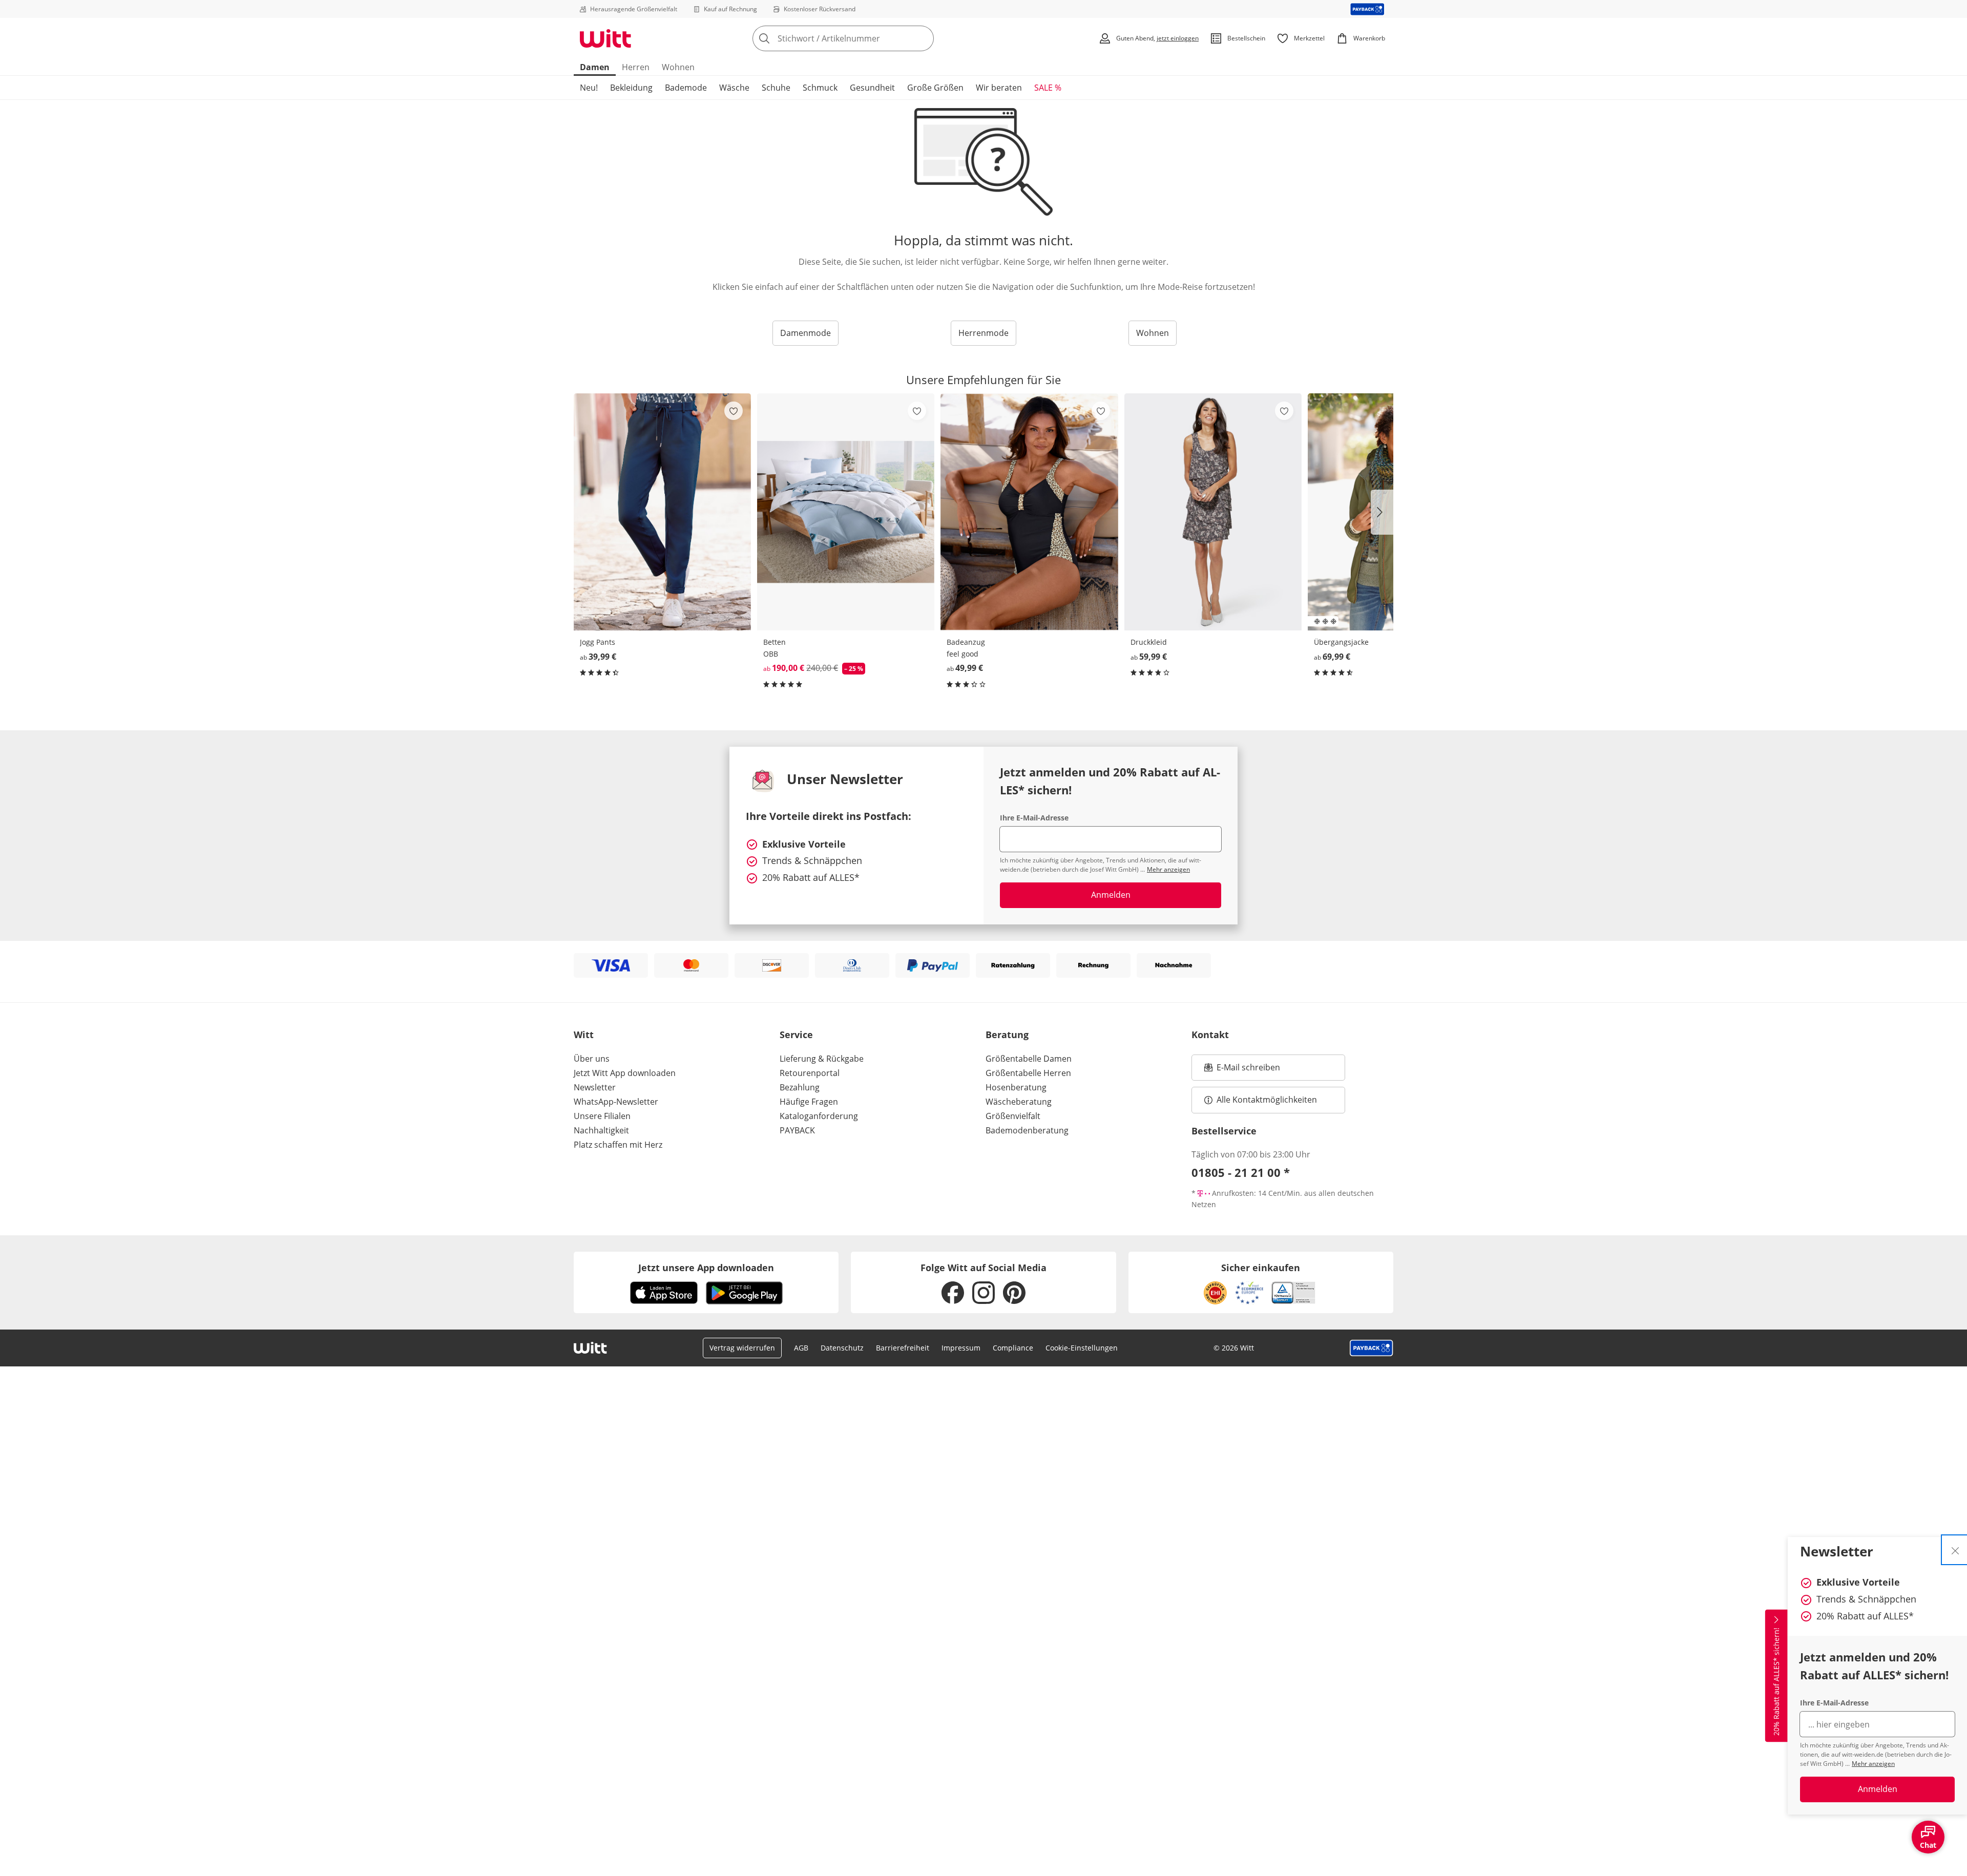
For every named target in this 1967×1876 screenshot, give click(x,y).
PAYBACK (797, 1130)
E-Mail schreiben (1242, 1070)
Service (796, 1035)
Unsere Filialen (602, 1116)
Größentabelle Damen (1029, 1059)
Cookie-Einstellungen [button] (1082, 1348)
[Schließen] (1955, 1550)
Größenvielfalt (1013, 1116)
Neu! (589, 88)
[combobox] (866, 38)
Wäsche (734, 88)
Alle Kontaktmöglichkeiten (1267, 1100)
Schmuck (820, 88)
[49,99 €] (1029, 512)
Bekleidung (631, 88)
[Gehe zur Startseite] (605, 38)
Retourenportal (810, 1073)
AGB (801, 1348)
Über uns (592, 1059)
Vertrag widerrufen (742, 1348)
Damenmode (805, 333)
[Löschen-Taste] (923, 38)
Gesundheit (872, 88)
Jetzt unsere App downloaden (706, 1268)
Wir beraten (999, 88)
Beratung (1007, 1035)
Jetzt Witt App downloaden (625, 1073)
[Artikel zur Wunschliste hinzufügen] (734, 411)
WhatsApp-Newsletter (616, 1102)
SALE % (1048, 88)
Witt (584, 1035)
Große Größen (935, 88)
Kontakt (1210, 1035)
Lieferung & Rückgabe (822, 1059)
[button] (1382, 512)
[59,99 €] (1213, 512)
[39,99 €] (662, 512)
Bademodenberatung (1027, 1130)
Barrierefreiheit (903, 1348)
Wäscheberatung (1019, 1102)
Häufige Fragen (809, 1102)
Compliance (1013, 1348)
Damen (595, 67)
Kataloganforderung (819, 1116)
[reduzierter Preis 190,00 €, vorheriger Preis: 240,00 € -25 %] (846, 512)
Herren (636, 67)
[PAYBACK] (1367, 9)
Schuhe (776, 88)
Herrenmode (983, 333)
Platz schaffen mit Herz (618, 1145)
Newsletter (595, 1087)
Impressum (961, 1348)
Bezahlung (800, 1087)
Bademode (686, 88)
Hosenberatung (1016, 1087)
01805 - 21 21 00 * (1241, 1172)
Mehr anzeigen (1873, 1764)
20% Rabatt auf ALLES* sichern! (1776, 1682)
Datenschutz (842, 1348)
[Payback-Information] (1372, 1348)
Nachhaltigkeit (601, 1130)
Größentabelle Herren (1028, 1073)
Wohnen (678, 67)
